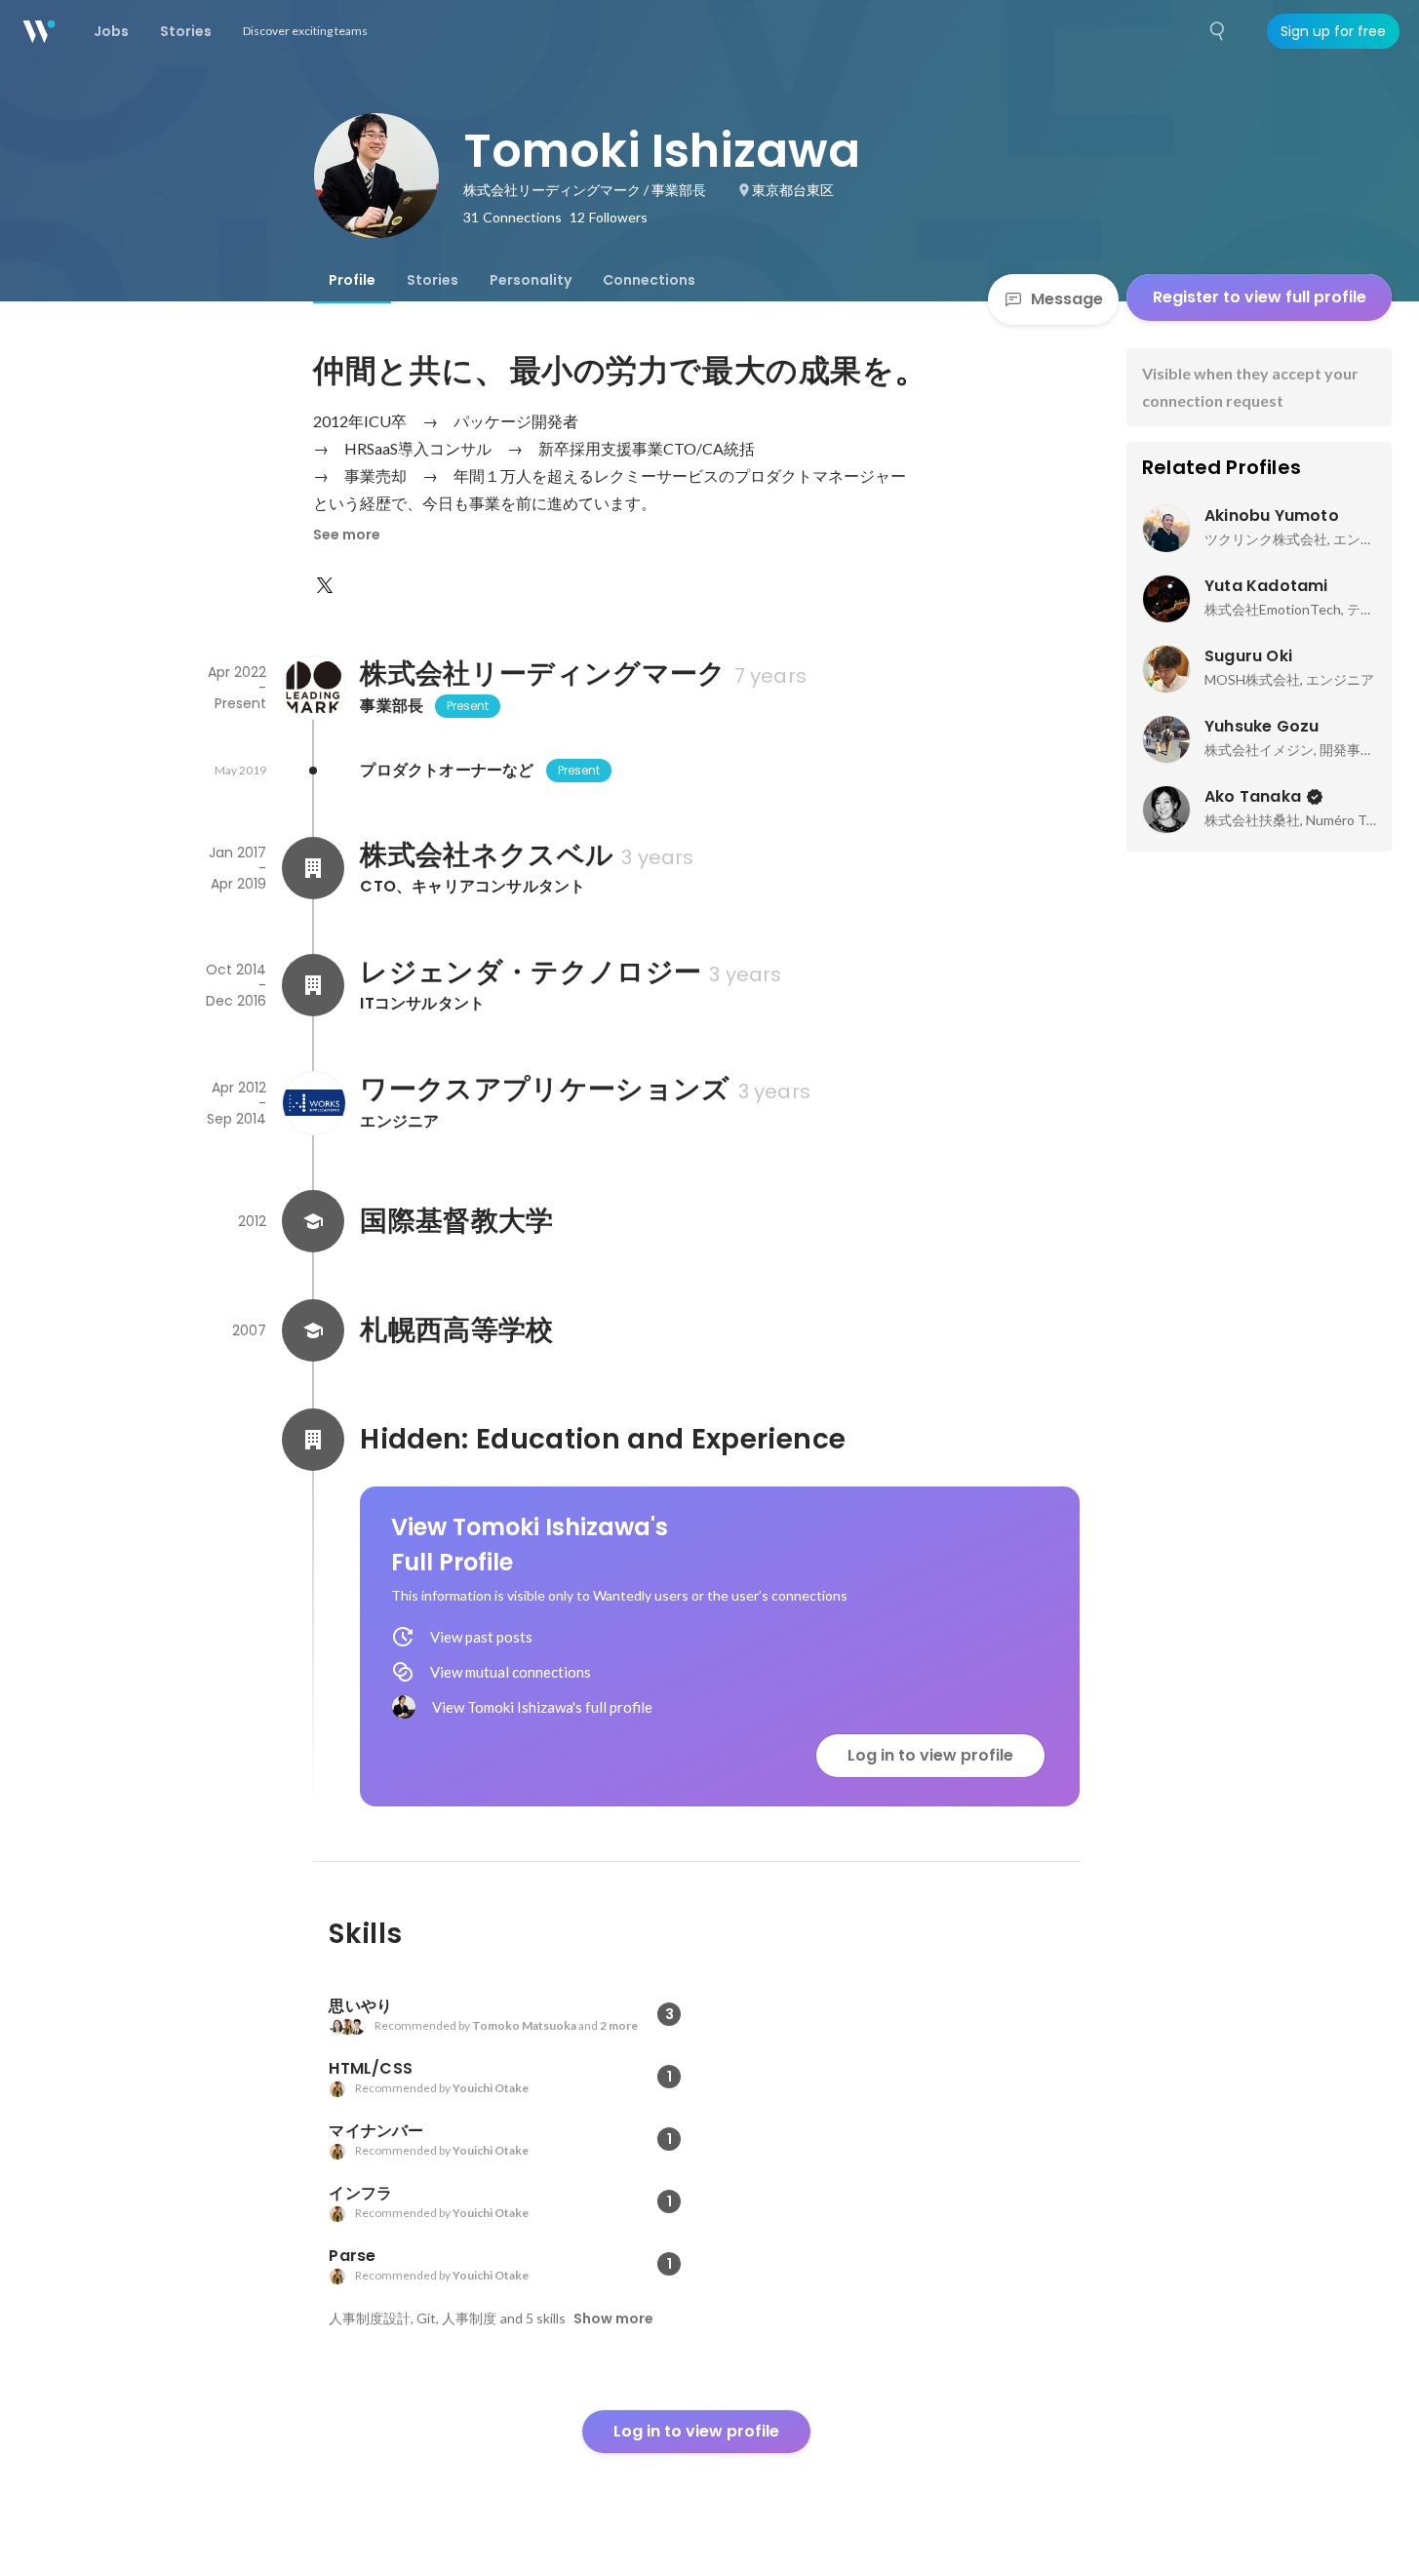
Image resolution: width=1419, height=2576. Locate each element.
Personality (531, 280)
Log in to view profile (930, 1755)
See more (347, 535)
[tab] (352, 280)
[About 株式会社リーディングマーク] (313, 688)
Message (1067, 299)
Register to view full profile (1260, 297)
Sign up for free (1333, 31)
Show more (613, 2318)
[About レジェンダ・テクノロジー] (313, 985)
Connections (649, 280)
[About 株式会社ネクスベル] (313, 868)
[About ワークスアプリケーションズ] (313, 1103)
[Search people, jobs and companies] (1218, 31)
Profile (352, 280)
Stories (433, 280)
